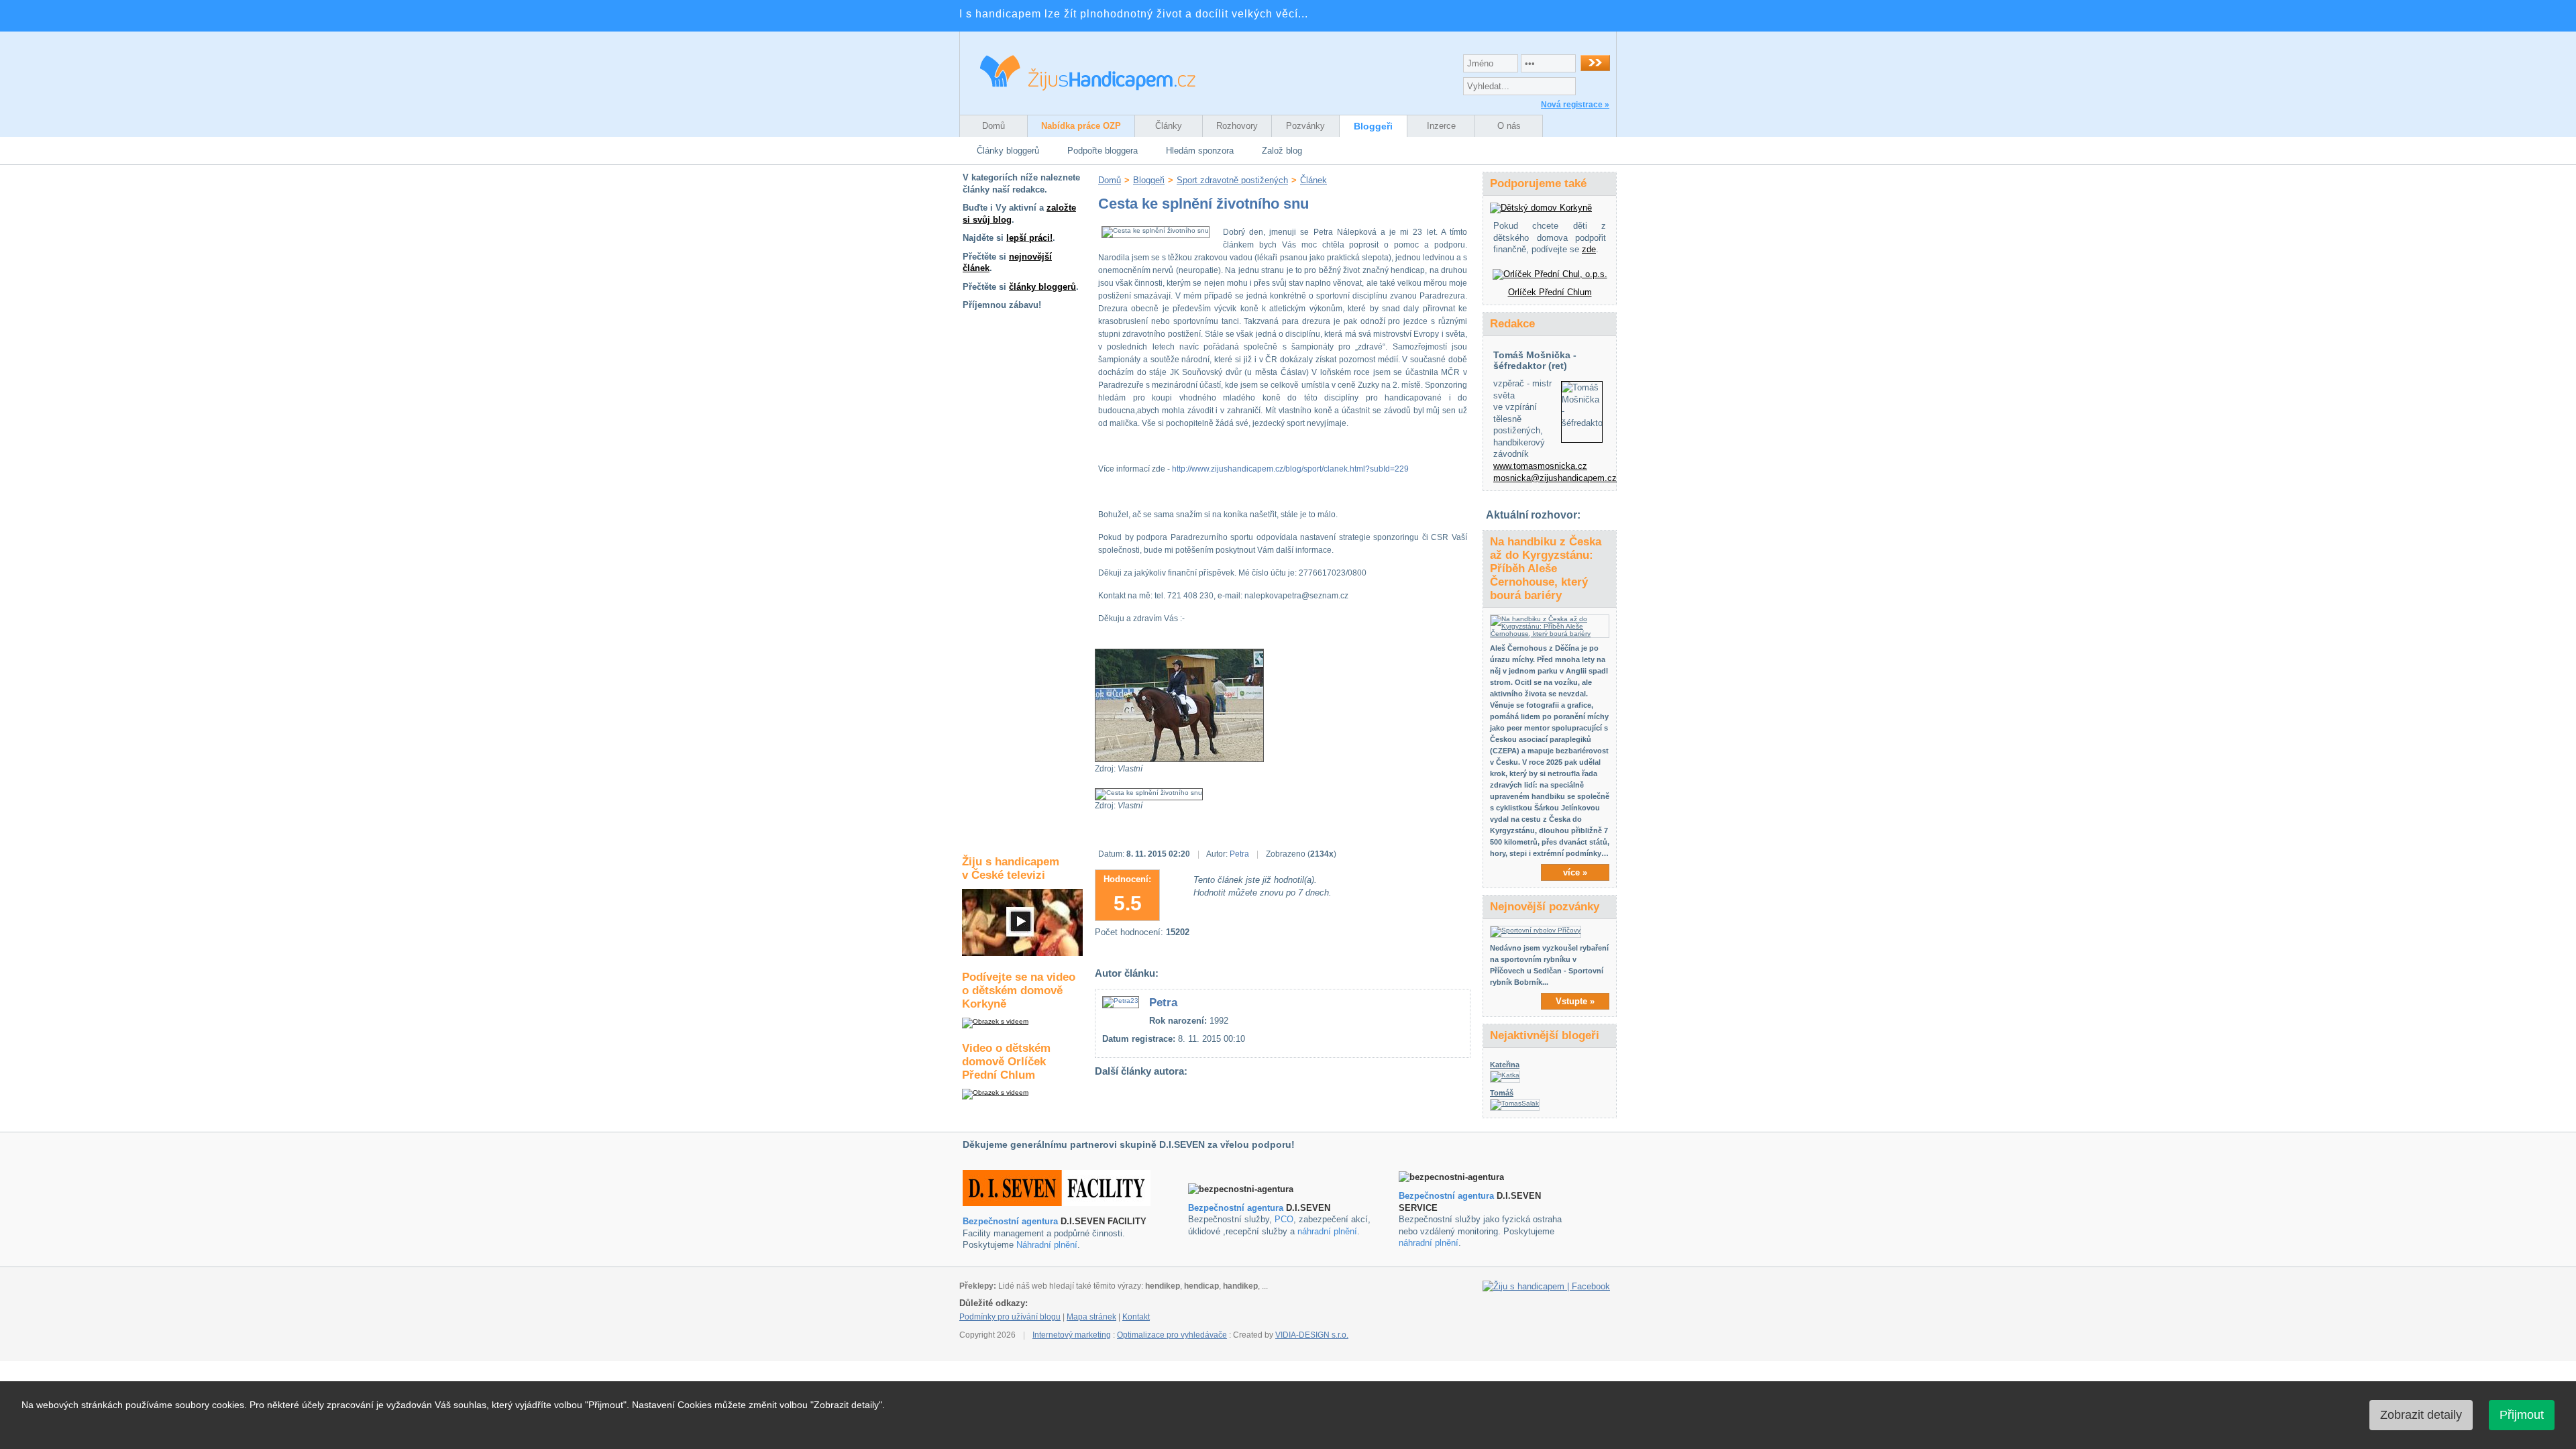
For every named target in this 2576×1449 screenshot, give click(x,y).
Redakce (1512, 324)
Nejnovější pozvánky (1545, 907)
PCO (1284, 1219)
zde (1589, 249)
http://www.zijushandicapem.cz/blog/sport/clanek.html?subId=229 (1290, 469)
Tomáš (1502, 1093)
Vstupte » (1575, 1001)
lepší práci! (1029, 238)
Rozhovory (1237, 126)
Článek (1313, 180)
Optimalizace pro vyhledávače (1172, 1335)
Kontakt (1136, 1317)
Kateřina (1505, 1065)
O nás (1509, 126)
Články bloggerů (1008, 151)
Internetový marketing (1072, 1335)
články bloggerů (1042, 287)
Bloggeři (1373, 126)
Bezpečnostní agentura (1010, 1221)
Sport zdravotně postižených (1232, 180)
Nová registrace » (1575, 105)
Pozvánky (1305, 126)
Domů (994, 126)
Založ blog (1282, 151)
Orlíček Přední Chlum (1550, 292)
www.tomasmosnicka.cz (1540, 466)
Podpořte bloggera (1103, 151)
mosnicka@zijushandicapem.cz (1555, 478)
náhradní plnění (1327, 1231)
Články (1169, 126)
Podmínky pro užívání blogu (1010, 1317)
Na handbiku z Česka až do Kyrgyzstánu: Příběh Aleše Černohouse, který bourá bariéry (1546, 569)
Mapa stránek (1091, 1317)
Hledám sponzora (1200, 151)
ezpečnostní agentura (1239, 1208)
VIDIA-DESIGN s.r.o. (1312, 1335)
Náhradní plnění (1047, 1245)
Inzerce (1441, 126)
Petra (1239, 854)
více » (1575, 872)
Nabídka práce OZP (1081, 126)
